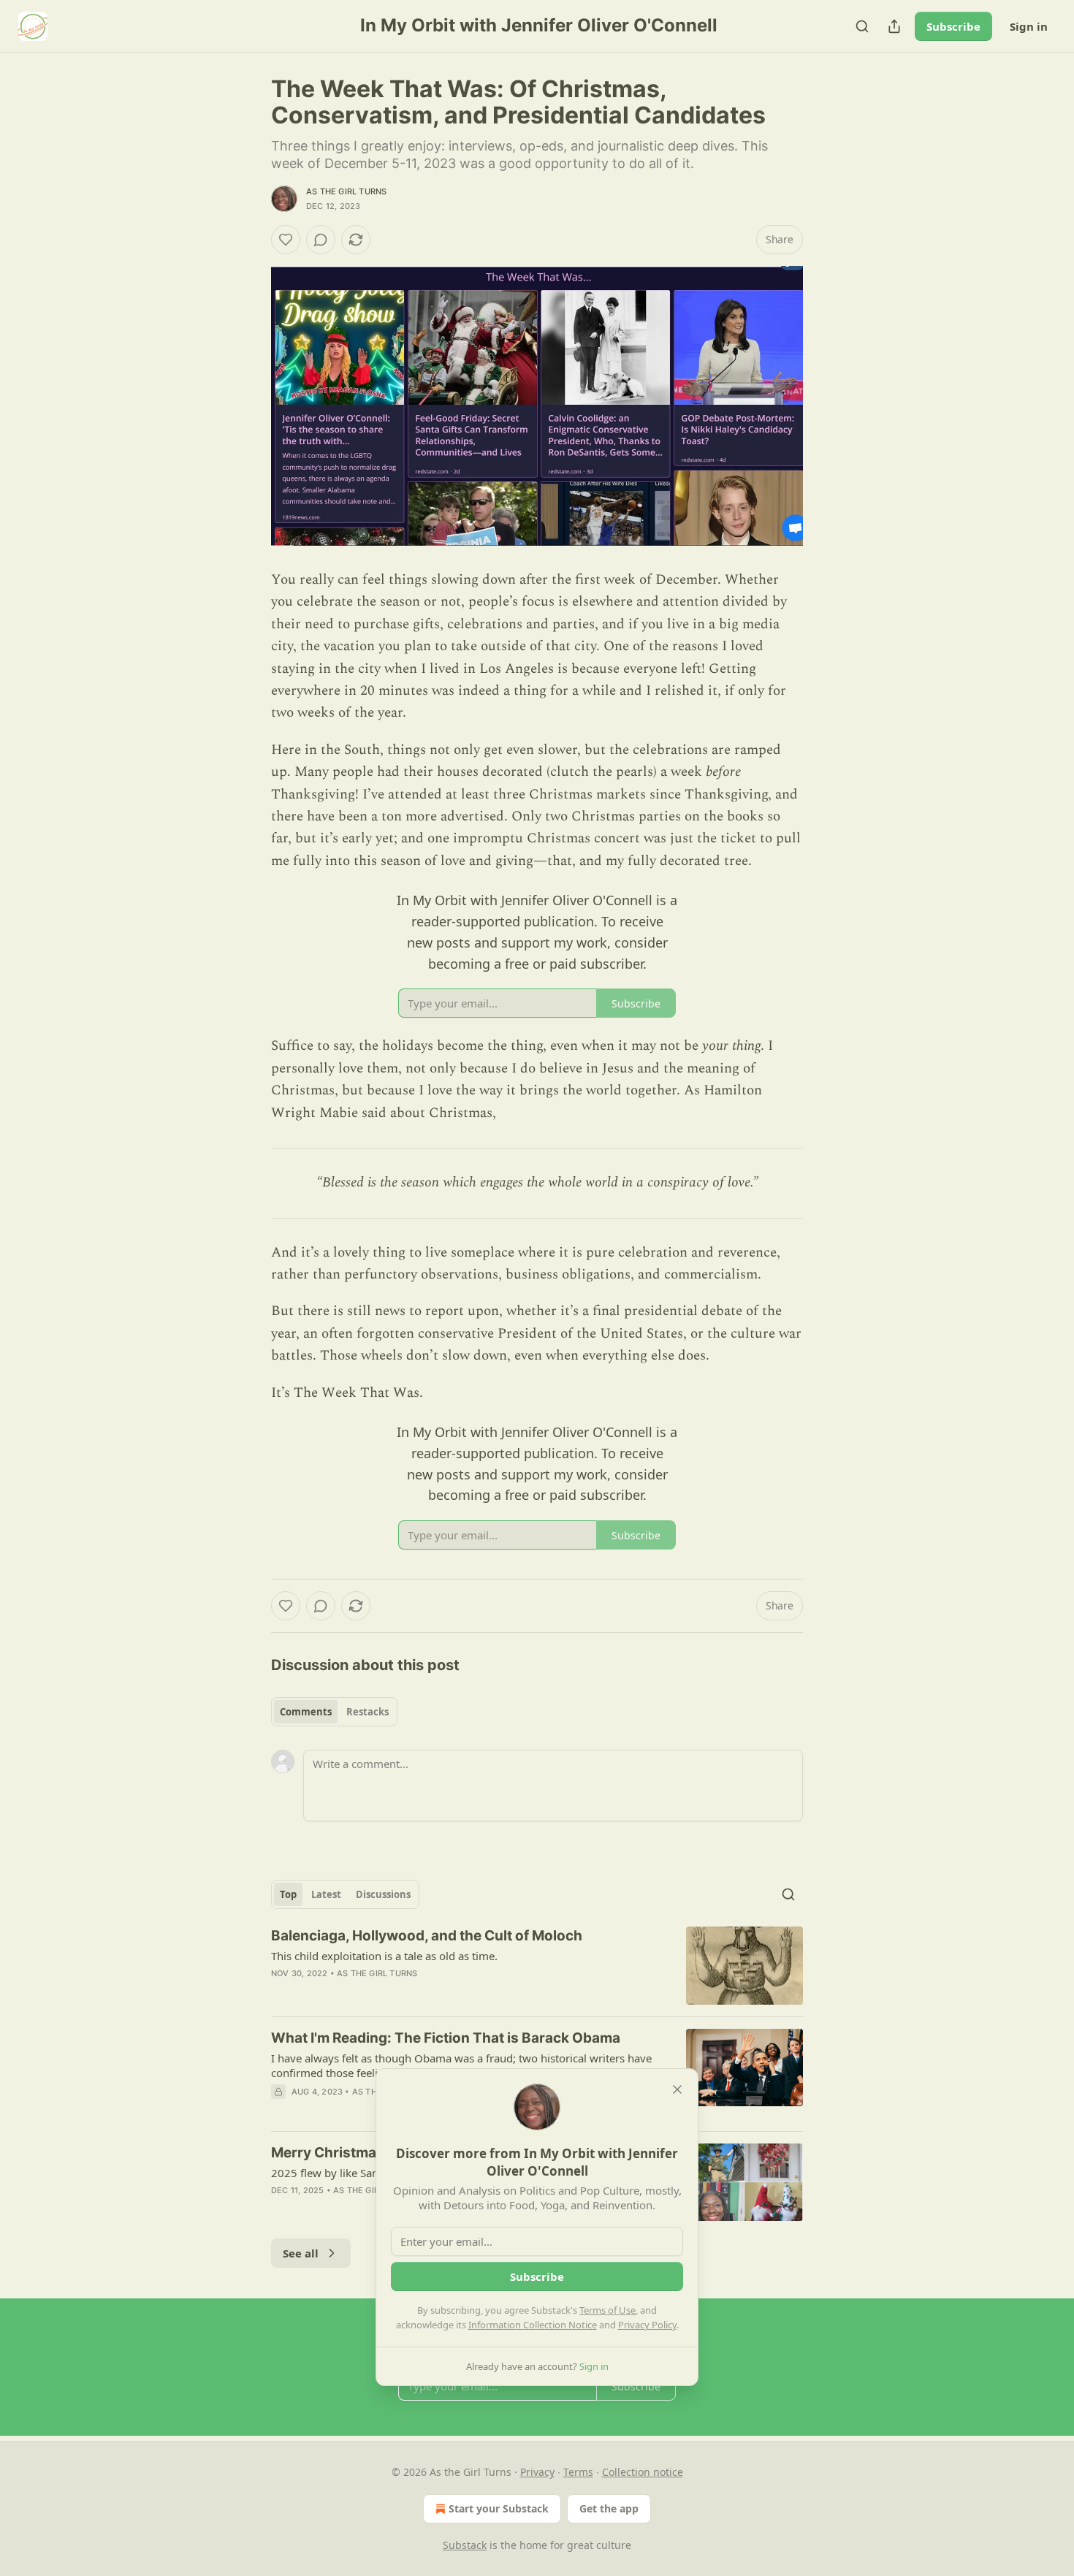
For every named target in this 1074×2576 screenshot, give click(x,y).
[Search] (862, 26)
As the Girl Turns (346, 191)
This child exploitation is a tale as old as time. (384, 1956)
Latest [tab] (326, 1894)
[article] (537, 1966)
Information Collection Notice (533, 2325)
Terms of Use (608, 2310)
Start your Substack (499, 2508)
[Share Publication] (894, 26)
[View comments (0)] (321, 240)
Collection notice (643, 2472)
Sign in (1029, 26)
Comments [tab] (306, 1712)
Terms (578, 2472)
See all (301, 2253)
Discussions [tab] (383, 1894)
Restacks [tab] (367, 1712)
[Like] (286, 240)
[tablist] (334, 1712)
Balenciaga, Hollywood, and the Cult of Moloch (427, 1936)
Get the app (609, 2508)
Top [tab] (288, 1894)
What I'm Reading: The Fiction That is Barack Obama (446, 2038)
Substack (465, 2545)
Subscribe (953, 26)
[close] (677, 2089)
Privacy (537, 2472)
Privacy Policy (647, 2325)
